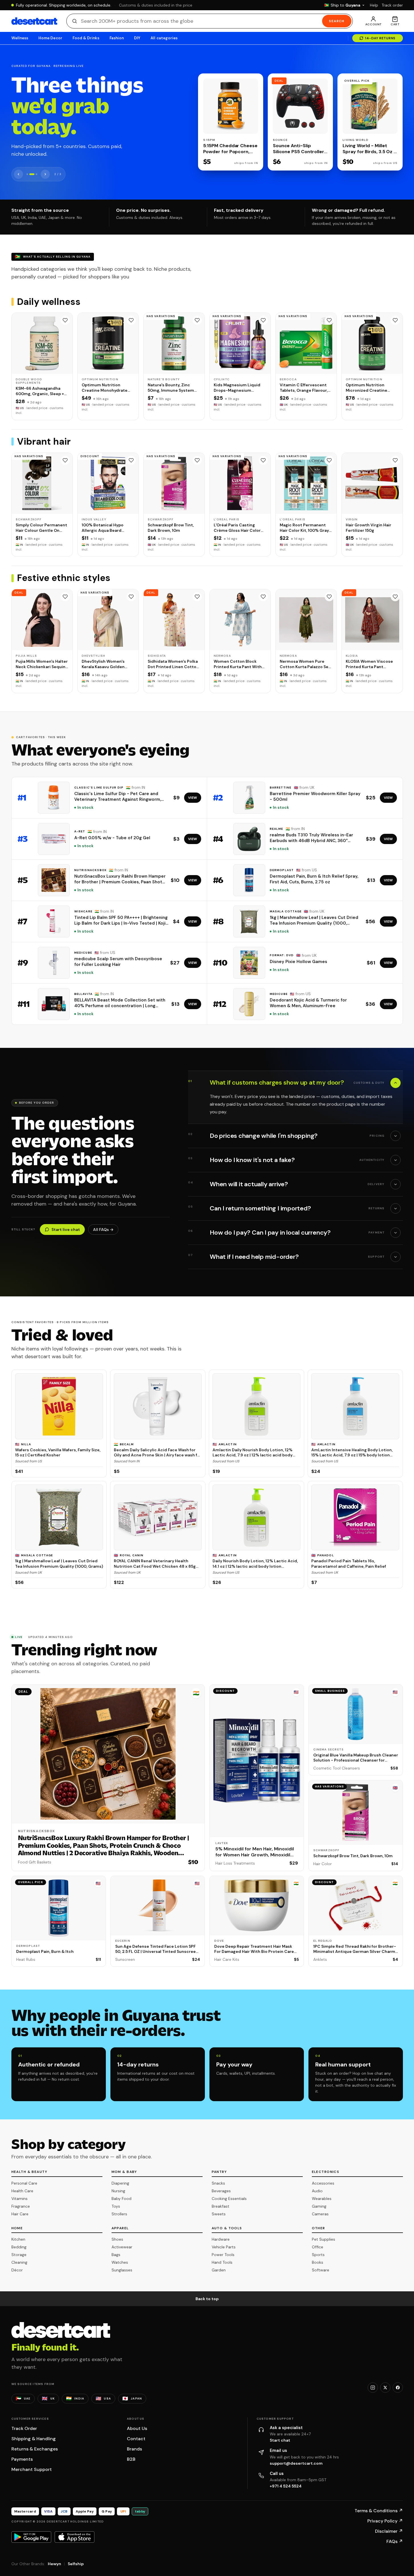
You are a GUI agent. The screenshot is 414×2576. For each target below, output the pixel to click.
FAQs (395, 2541)
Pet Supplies (324, 2239)
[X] (385, 2388)
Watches (120, 2262)
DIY (137, 38)
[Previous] (18, 174)
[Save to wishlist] (65, 320)
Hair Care (20, 2214)
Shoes (117, 2239)
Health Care (22, 2191)
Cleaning (19, 2262)
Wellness (20, 38)
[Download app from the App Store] (75, 2537)
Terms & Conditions (379, 2511)
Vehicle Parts (224, 2247)
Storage (19, 2255)
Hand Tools (222, 2262)
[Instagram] (373, 2388)
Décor (17, 2270)
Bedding (19, 2247)
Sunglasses (122, 2270)
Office (318, 2247)
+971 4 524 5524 (286, 2486)
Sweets (219, 2214)
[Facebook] (398, 2388)
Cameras (320, 2214)
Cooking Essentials (229, 2199)
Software (321, 2270)
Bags (116, 2255)
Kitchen (18, 2239)
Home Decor (50, 38)
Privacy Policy (385, 2521)
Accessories (323, 2183)
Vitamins (19, 2199)
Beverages (221, 2191)
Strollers (119, 2214)
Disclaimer (389, 2531)
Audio (317, 2191)
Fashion (117, 38)
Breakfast (221, 2206)
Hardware (221, 2239)
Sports (318, 2255)
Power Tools (223, 2255)
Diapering (120, 2183)
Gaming (319, 2206)
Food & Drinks (86, 38)
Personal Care (24, 2183)
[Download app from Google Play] (31, 2537)
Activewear (122, 2247)
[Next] (45, 174)
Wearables (322, 2199)
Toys (116, 2206)
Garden (219, 2270)
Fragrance (21, 2206)
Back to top (207, 2299)
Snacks (218, 2183)
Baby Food (121, 2199)
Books (318, 2262)
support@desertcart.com (296, 2463)
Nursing (118, 2191)
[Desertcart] (34, 21)
